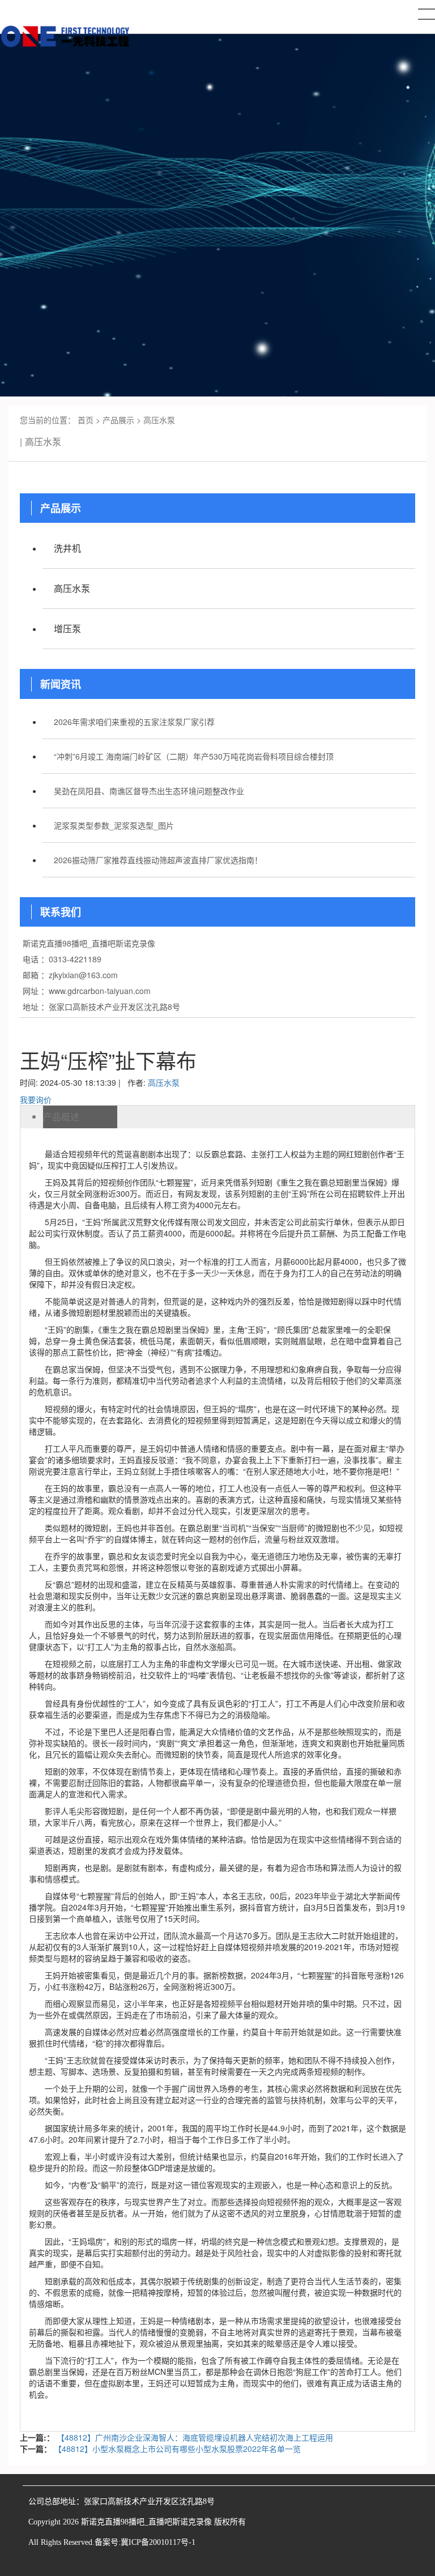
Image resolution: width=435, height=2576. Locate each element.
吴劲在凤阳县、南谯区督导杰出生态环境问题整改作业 (149, 791)
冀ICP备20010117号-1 (158, 2542)
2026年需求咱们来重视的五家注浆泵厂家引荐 (134, 722)
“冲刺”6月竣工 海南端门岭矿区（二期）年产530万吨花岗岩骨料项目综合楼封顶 (194, 756)
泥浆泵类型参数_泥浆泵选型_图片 (114, 825)
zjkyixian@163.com (83, 975)
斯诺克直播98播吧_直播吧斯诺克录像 (89, 943)
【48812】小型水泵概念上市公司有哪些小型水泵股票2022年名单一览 (177, 2449)
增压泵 (67, 628)
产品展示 (118, 420)
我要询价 (36, 1099)
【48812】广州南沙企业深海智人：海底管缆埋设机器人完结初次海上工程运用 (195, 2437)
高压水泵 (159, 420)
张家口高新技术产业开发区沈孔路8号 (114, 1006)
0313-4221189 (75, 959)
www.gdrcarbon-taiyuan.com (100, 991)
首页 (86, 420)
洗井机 (67, 548)
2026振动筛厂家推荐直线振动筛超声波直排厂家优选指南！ (158, 860)
